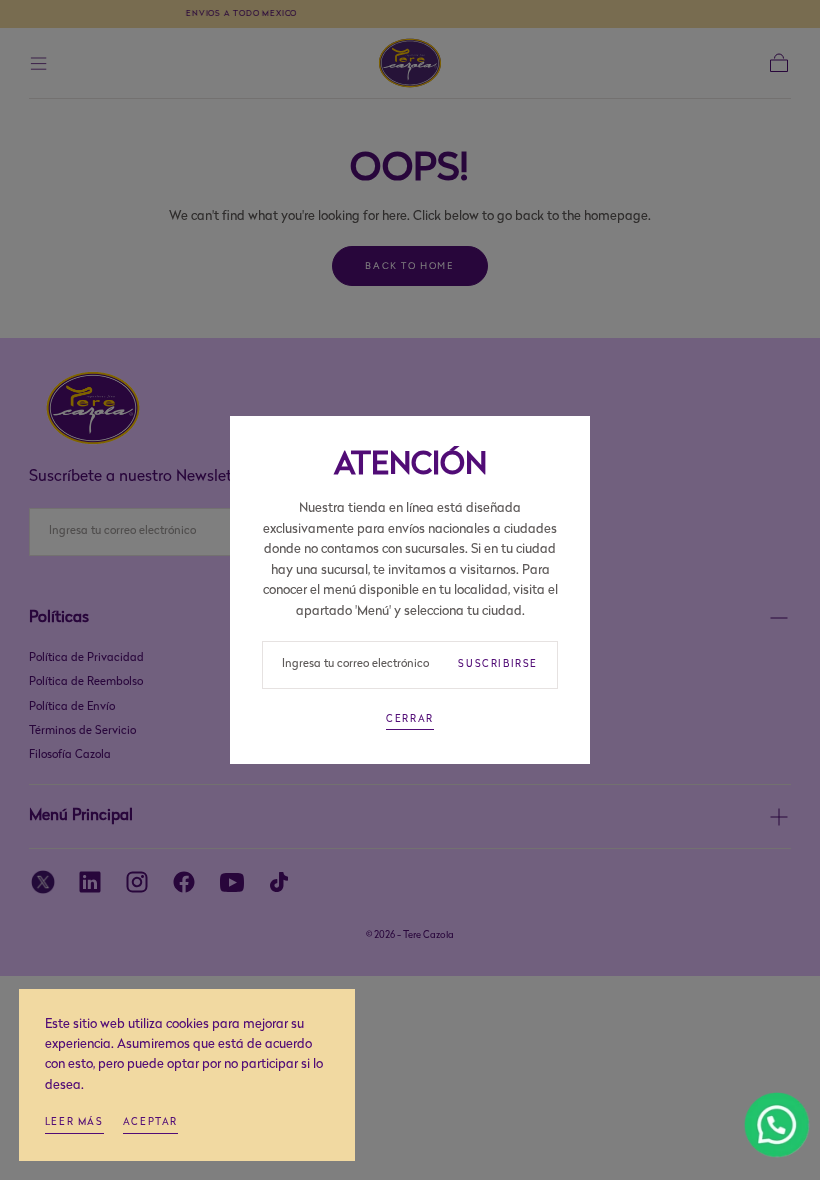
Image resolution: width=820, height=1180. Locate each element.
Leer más (74, 1122)
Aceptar (150, 1122)
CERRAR (410, 719)
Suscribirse (498, 664)
